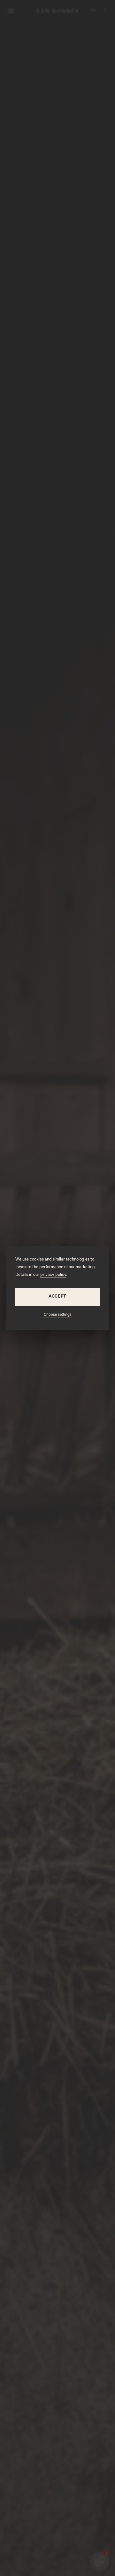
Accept (57, 1297)
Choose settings (58, 1315)
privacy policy (53, 1275)
